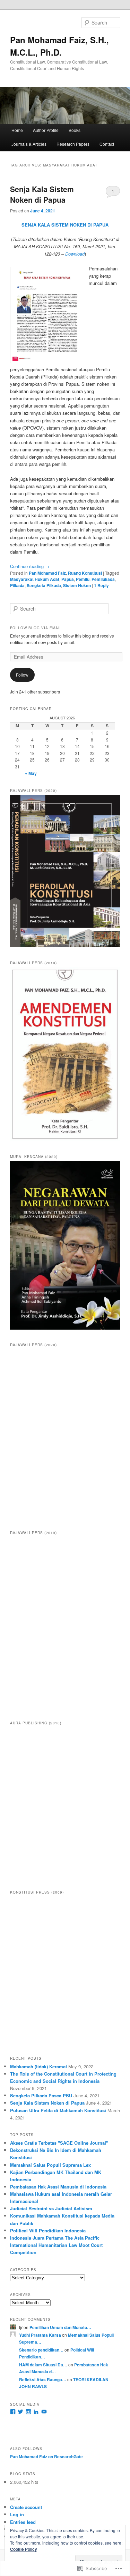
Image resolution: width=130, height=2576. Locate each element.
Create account (26, 2507)
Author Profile (46, 130)
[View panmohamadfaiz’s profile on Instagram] (28, 2412)
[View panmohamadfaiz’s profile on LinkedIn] (36, 2412)
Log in (17, 2514)
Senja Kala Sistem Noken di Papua (42, 194)
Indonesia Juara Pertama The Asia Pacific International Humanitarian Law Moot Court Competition (56, 2245)
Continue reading (30, 566)
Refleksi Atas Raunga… (43, 2379)
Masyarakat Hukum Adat (35, 579)
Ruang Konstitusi (85, 573)
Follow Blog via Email (36, 628)
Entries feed (23, 2522)
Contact (107, 144)
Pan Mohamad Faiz (47, 573)
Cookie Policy (24, 2549)
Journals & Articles (29, 144)
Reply (101, 585)
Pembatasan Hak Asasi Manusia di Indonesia (58, 2187)
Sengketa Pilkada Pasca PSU (41, 2095)
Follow (22, 675)
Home (17, 130)
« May (31, 773)
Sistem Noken (77, 585)
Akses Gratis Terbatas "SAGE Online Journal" (59, 2143)
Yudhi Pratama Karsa (40, 2335)
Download (75, 254)
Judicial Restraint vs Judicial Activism (51, 2208)
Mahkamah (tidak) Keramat (38, 2066)
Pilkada (17, 585)
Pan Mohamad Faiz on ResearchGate (46, 2457)
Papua (68, 579)
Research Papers (73, 144)
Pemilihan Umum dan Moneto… (60, 2327)
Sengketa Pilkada (44, 585)
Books (75, 130)
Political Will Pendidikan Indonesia (48, 2230)
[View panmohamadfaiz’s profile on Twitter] (20, 2412)
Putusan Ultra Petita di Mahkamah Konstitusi (58, 2110)
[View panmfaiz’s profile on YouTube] (44, 2412)
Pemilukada (103, 579)
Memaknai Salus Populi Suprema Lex (50, 2165)
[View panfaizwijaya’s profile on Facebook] (13, 2412)
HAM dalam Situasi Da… (43, 2365)
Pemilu (83, 579)
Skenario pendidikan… (41, 2350)
